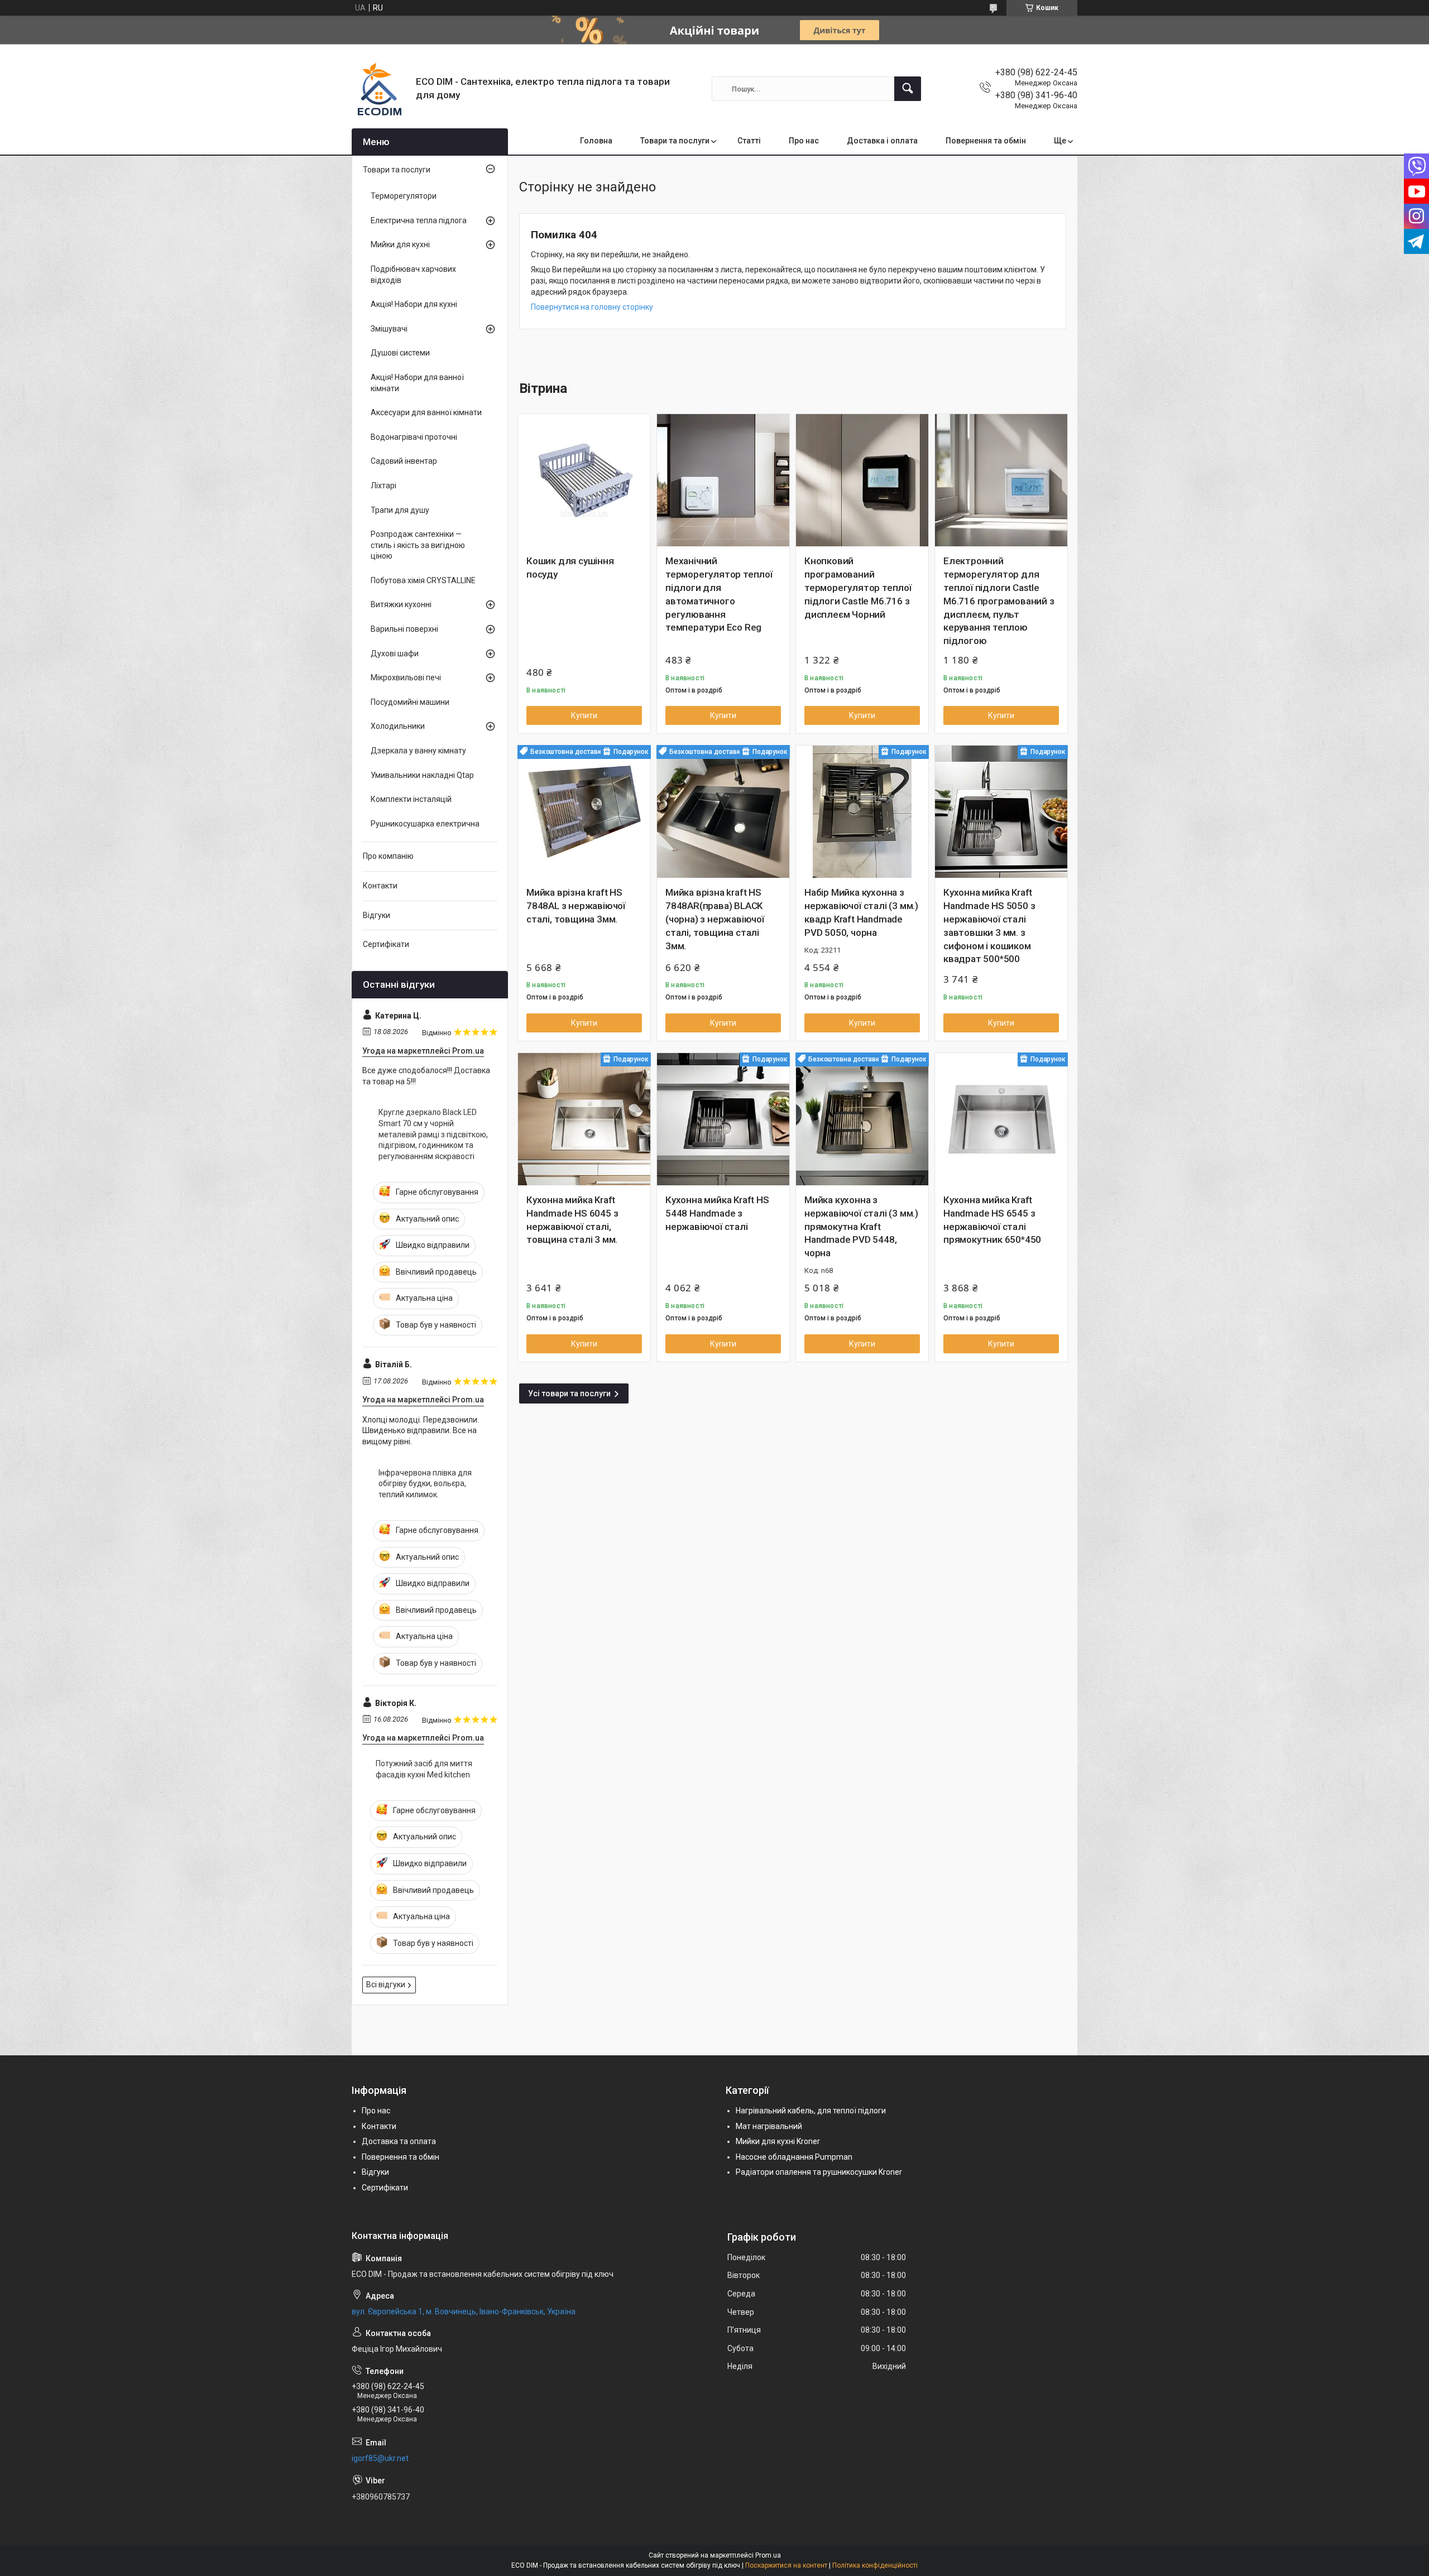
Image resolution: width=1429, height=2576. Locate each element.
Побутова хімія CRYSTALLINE (423, 580)
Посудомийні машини (410, 702)
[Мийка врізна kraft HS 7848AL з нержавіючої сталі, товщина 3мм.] (584, 812)
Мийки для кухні (400, 244)
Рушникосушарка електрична (425, 824)
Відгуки (377, 915)
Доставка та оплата (399, 2141)
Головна (596, 141)
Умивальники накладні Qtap (422, 775)
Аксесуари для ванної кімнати (426, 412)
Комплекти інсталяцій (411, 799)
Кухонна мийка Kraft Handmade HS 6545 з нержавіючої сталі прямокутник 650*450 (992, 1220)
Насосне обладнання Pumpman (794, 2157)
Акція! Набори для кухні (414, 304)
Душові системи (400, 353)
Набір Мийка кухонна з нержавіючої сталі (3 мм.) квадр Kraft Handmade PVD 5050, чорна (861, 912)
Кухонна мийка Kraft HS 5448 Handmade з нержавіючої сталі (717, 1213)
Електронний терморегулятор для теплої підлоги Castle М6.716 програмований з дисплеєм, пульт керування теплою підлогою (999, 601)
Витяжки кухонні (401, 604)
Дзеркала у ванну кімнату (418, 751)
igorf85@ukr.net (380, 2458)
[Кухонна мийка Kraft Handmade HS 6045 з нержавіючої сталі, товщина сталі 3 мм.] (584, 1119)
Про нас (804, 141)
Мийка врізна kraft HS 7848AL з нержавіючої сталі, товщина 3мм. (576, 906)
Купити (584, 715)
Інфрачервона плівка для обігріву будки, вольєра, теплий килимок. (425, 1484)
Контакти (380, 886)
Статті (749, 141)
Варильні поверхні (404, 629)
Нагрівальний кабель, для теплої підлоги (811, 2111)
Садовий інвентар (404, 461)
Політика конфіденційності (875, 2565)
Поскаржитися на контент (786, 2565)
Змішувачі (389, 329)
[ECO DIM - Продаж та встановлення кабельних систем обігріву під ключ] (380, 89)
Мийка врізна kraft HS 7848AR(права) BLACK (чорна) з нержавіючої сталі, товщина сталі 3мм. (715, 919)
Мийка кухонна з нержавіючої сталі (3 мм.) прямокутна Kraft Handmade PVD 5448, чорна (861, 1226)
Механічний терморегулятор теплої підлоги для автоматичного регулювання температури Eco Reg (719, 594)
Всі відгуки (386, 1984)
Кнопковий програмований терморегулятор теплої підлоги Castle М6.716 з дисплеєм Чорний (858, 587)
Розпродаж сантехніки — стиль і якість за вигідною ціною (418, 545)
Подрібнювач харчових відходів (413, 275)
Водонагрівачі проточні (414, 437)
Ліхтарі (383, 486)
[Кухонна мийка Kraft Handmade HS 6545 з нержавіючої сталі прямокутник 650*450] (1001, 1119)
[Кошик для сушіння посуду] (584, 480)
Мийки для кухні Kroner (778, 2141)
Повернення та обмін (986, 141)
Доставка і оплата (882, 141)
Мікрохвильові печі (406, 677)
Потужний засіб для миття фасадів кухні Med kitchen (424, 1769)
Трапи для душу (400, 510)
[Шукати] (908, 89)
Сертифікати (386, 944)
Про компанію (388, 856)
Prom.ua (768, 2555)
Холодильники (398, 726)
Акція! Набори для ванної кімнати (417, 383)
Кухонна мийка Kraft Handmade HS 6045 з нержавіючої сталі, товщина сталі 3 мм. (572, 1220)
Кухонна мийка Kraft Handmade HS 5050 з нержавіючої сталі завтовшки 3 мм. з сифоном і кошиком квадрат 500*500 (989, 926)
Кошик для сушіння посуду (570, 568)
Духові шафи (395, 653)
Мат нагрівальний (769, 2126)
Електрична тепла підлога (419, 220)
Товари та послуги (675, 141)
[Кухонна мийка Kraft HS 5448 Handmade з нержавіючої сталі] (723, 1119)
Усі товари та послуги (569, 1393)
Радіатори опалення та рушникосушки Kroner (819, 2172)
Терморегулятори (404, 196)
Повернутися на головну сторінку (592, 307)
